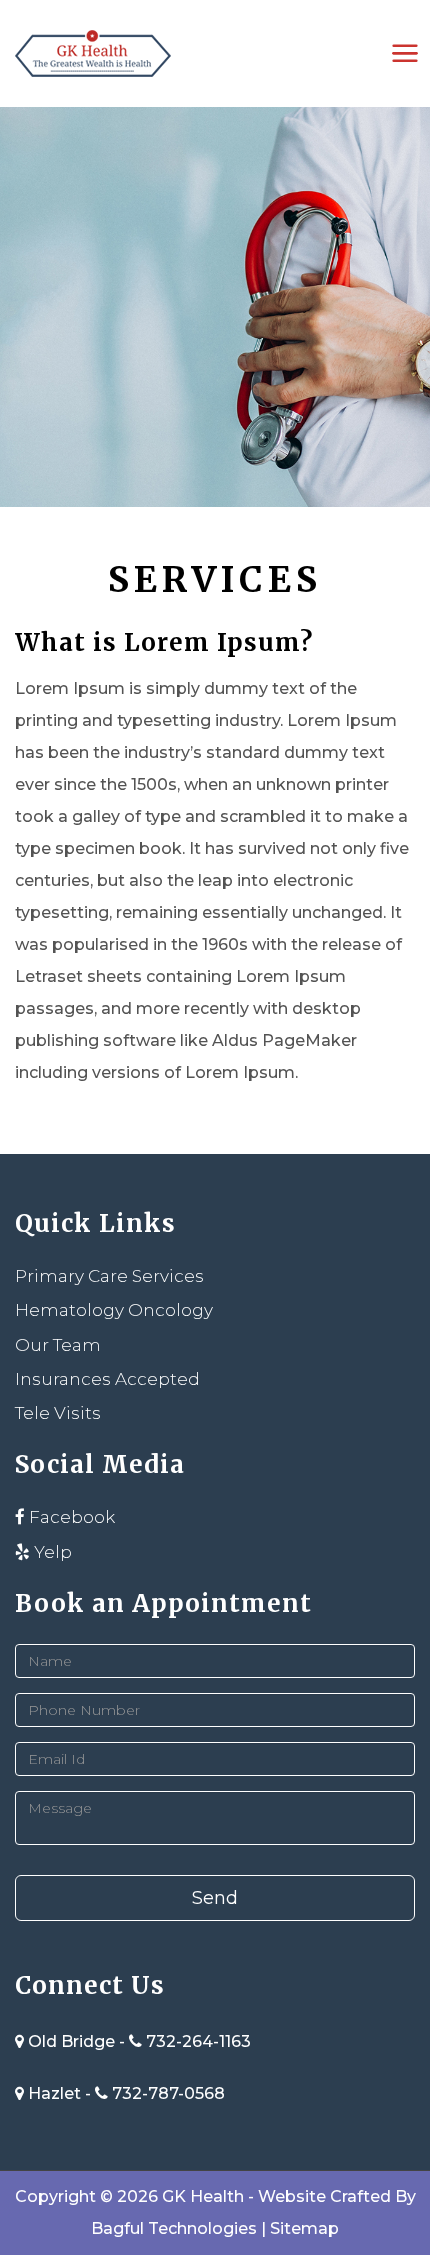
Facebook (70, 1517)
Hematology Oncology (114, 1310)
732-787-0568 (168, 2093)
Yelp (51, 1552)
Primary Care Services (109, 1276)
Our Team (58, 1345)
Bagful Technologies (174, 2228)
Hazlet (54, 2093)
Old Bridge (71, 2041)
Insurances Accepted (107, 1379)
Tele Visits (58, 1413)
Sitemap (304, 2228)
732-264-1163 (198, 2041)
